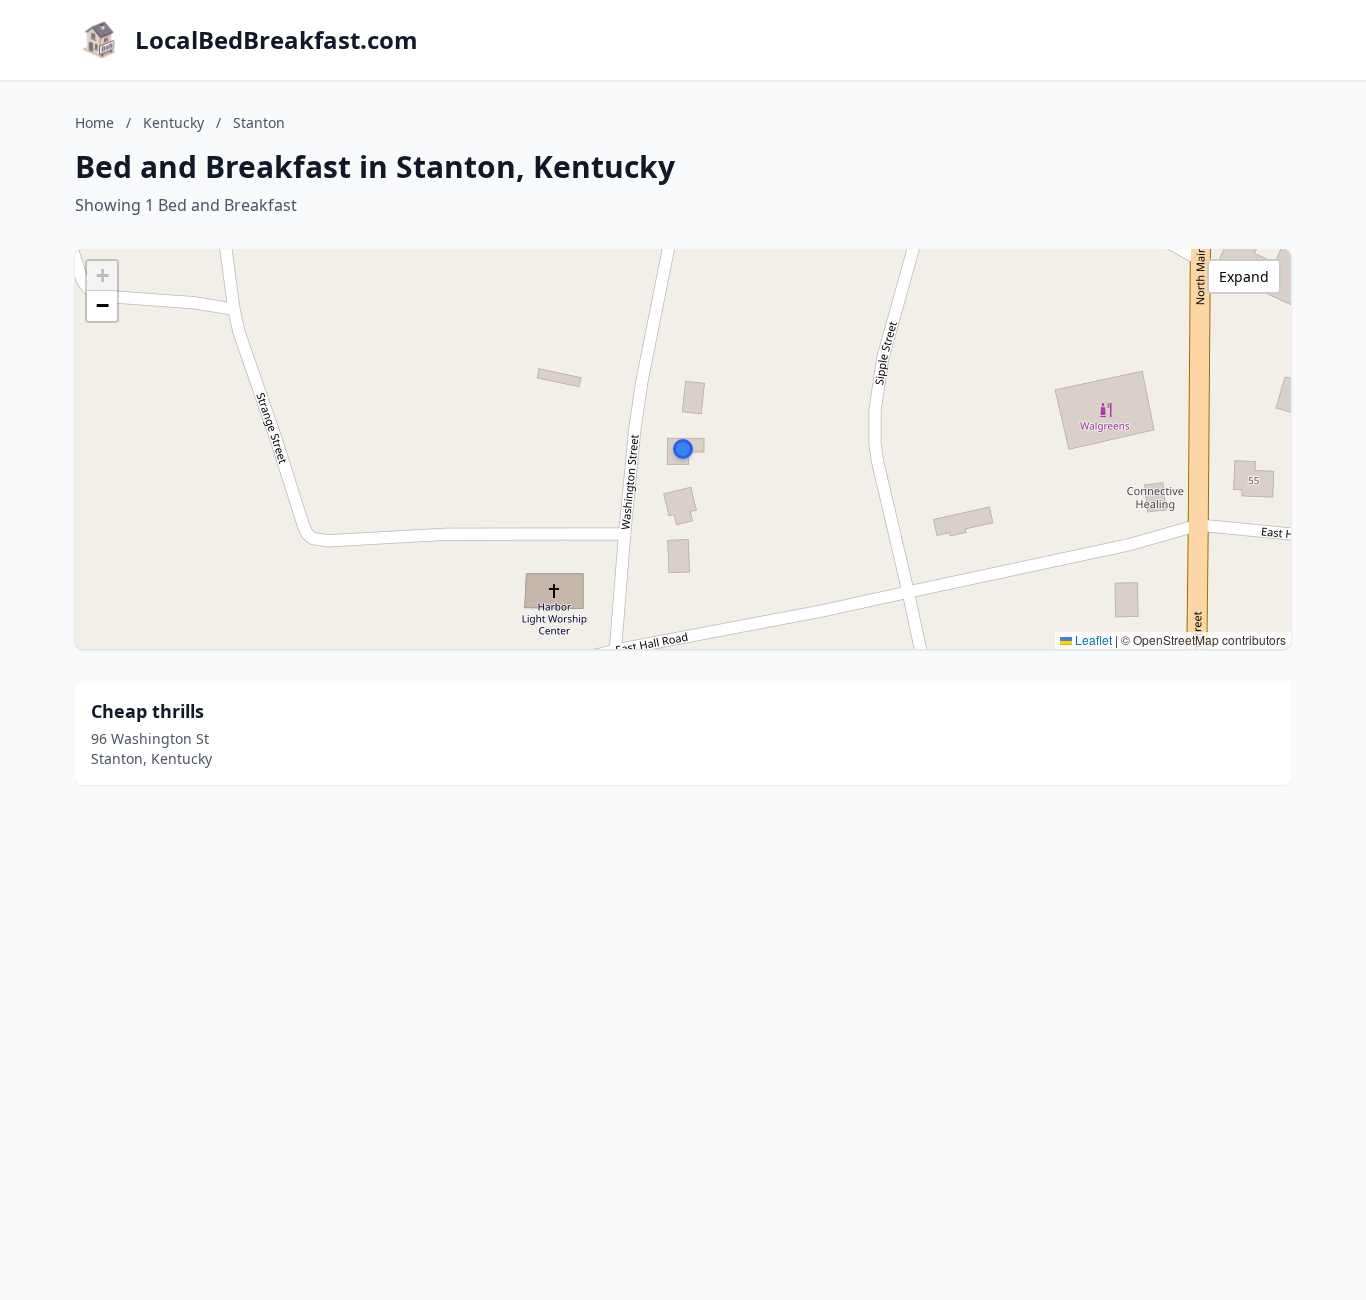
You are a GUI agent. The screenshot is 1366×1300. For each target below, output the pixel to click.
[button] (683, 449)
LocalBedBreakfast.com (276, 40)
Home (94, 122)
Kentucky (173, 122)
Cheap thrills (147, 711)
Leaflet (1092, 639)
